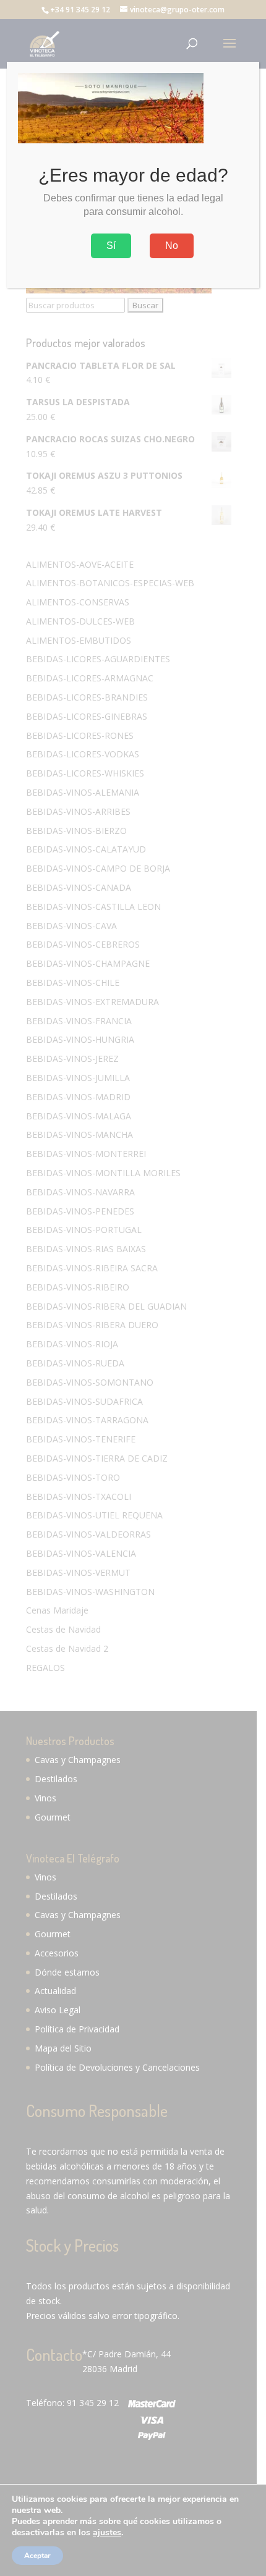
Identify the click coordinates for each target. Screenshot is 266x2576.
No (172, 246)
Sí (111, 246)
